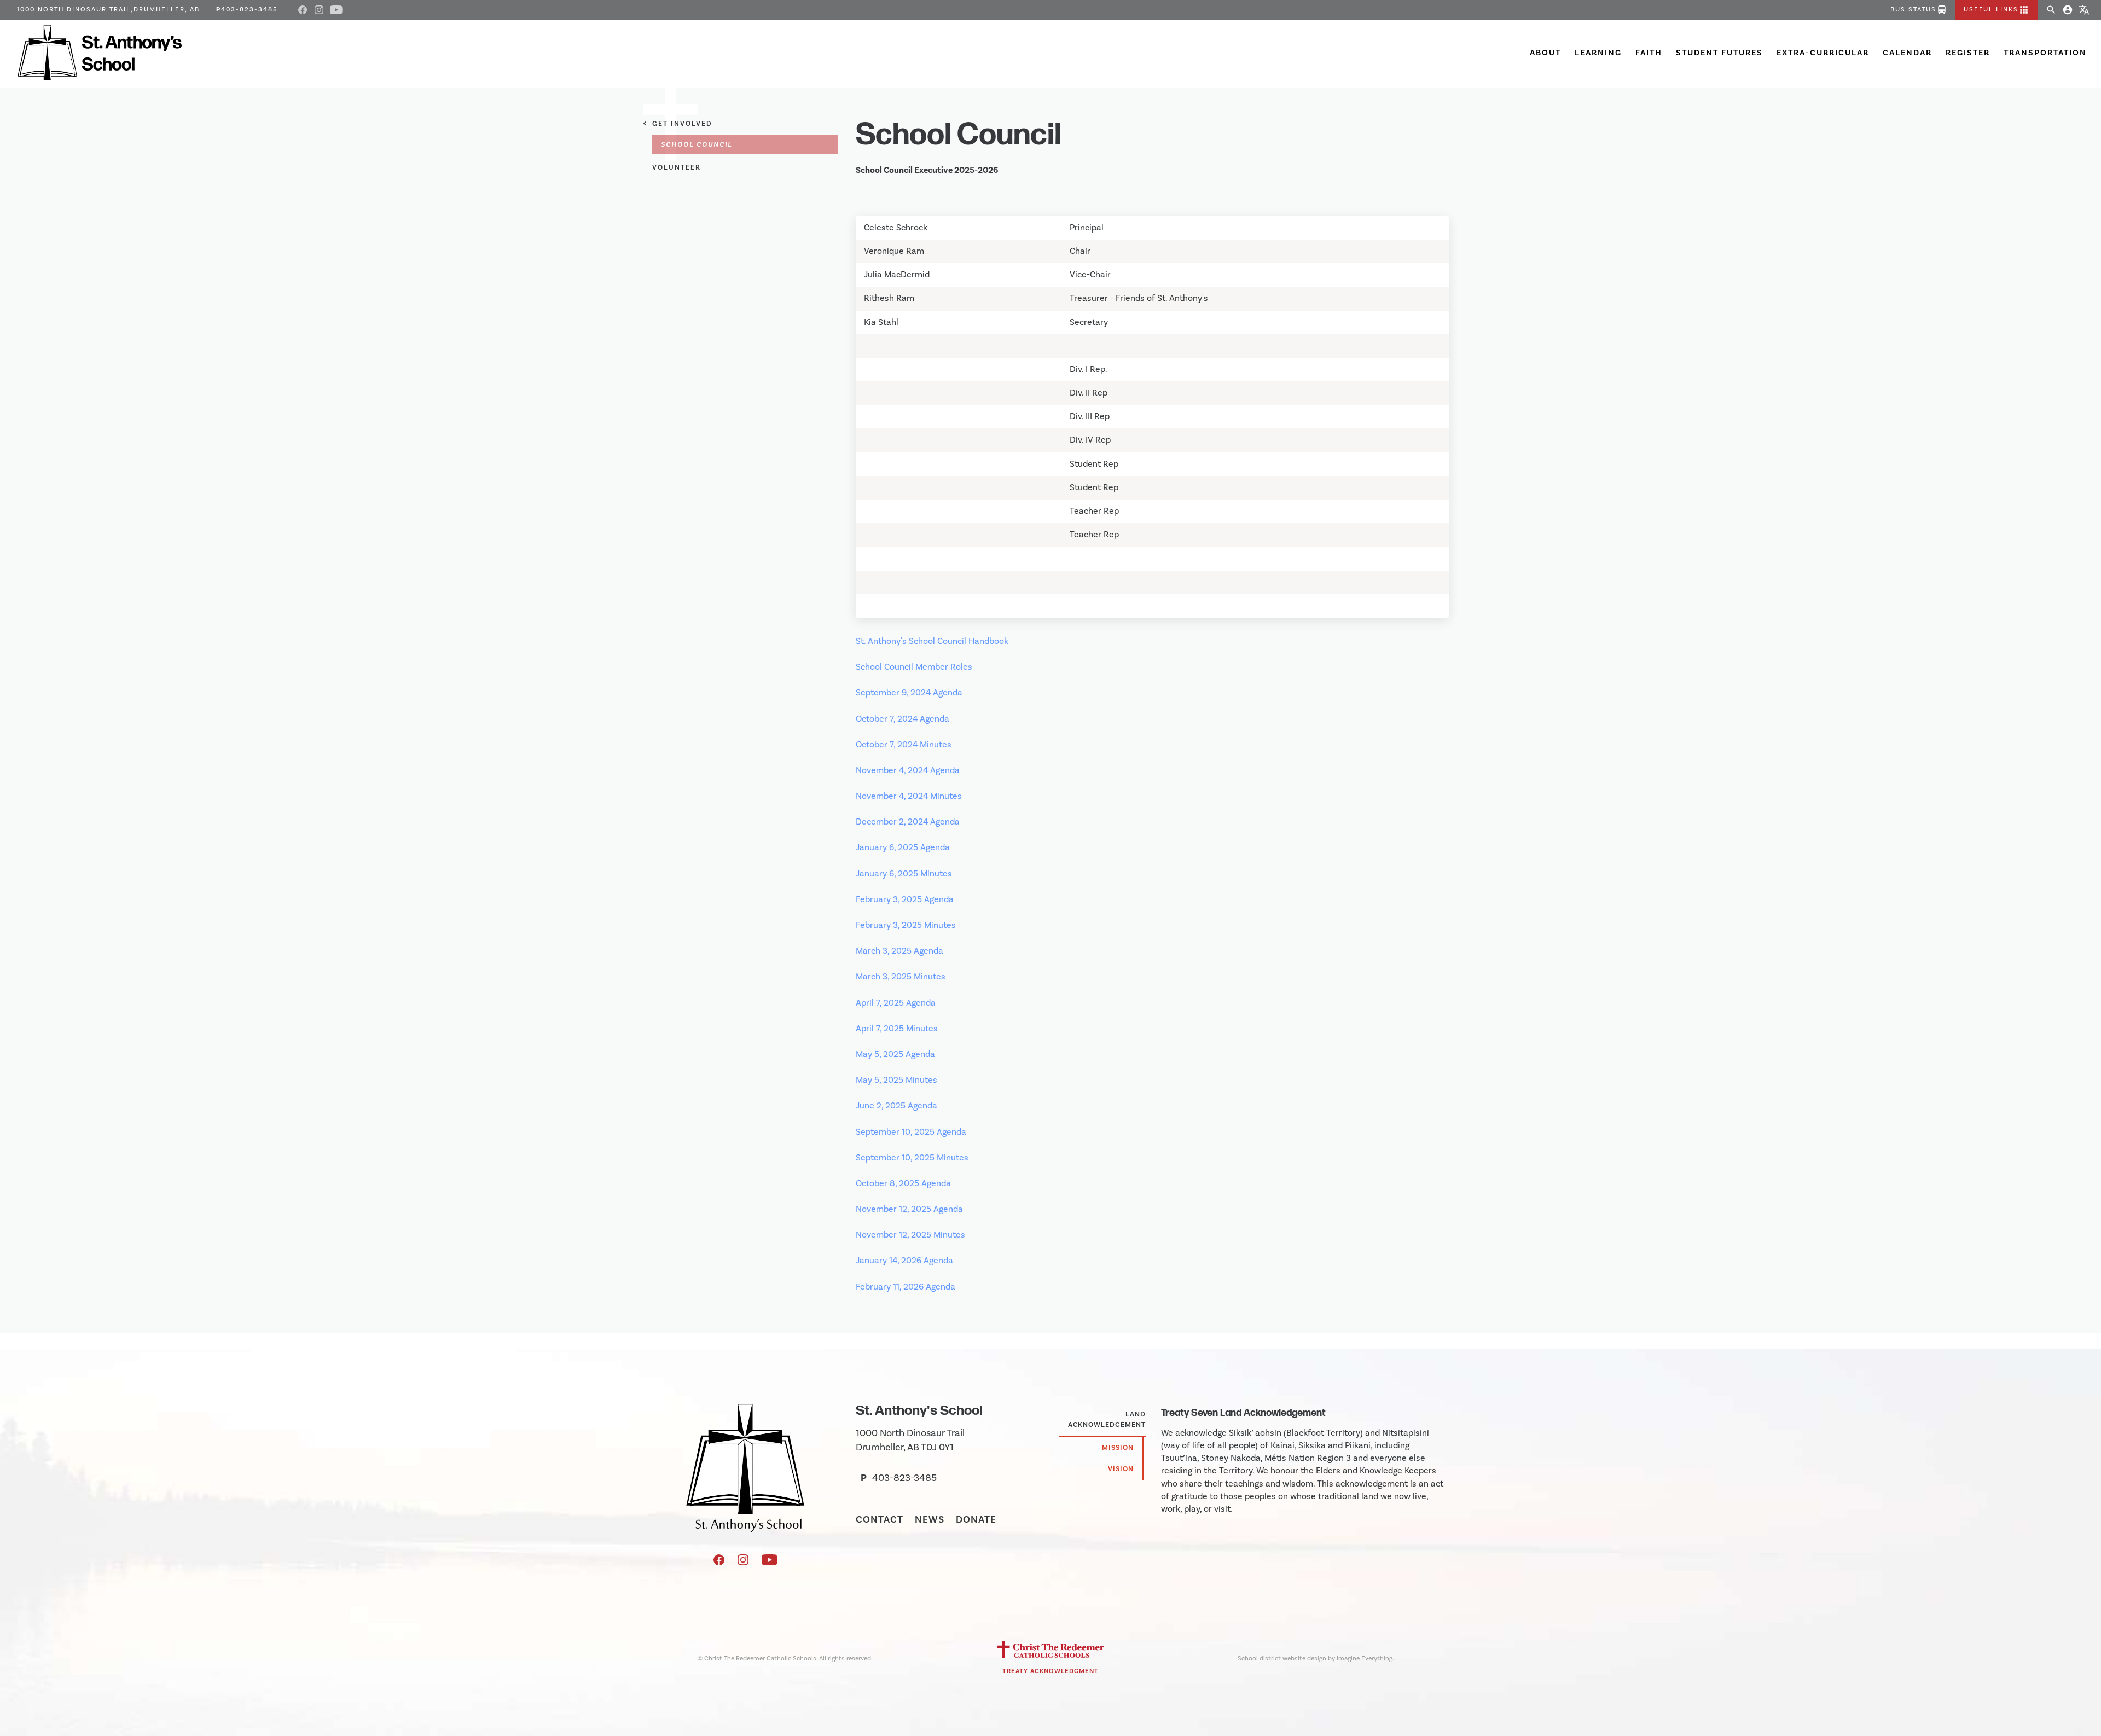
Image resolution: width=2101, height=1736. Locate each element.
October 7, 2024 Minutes (904, 745)
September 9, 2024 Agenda (909, 693)
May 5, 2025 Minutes (896, 1080)
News (930, 1520)
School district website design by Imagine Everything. (1316, 1659)
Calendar (1907, 53)
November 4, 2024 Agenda (908, 770)
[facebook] (720, 1563)
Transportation (2045, 53)
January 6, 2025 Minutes (904, 874)
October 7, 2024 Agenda (902, 719)
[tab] (1102, 1420)
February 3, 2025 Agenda (905, 899)
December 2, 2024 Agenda (908, 822)
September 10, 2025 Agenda (911, 1132)
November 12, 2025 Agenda (909, 1209)
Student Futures (1719, 53)
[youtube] (770, 1563)
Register (1968, 53)
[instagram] (744, 1563)
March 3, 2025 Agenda (899, 951)
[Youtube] (336, 10)
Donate (976, 1520)
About (1545, 53)
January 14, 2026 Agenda (904, 1261)
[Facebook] (303, 10)
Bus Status (1919, 10)
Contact (880, 1520)
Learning (1598, 53)
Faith (1649, 53)
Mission (1118, 1448)
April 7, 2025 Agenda (896, 1003)
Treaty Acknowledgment (1050, 1671)
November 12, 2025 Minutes (910, 1235)
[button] (1996, 10)
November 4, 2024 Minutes (909, 796)
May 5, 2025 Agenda (895, 1054)
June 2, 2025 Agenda (896, 1106)
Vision (1121, 1469)
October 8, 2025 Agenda (903, 1183)
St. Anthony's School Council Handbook (932, 641)
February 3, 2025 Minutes (906, 925)
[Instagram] (319, 10)
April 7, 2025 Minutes (897, 1029)
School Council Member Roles (914, 667)
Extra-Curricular (1823, 53)
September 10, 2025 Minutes (912, 1158)
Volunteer (677, 167)
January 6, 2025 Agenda (903, 847)
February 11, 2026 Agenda (906, 1287)
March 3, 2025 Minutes (901, 977)
